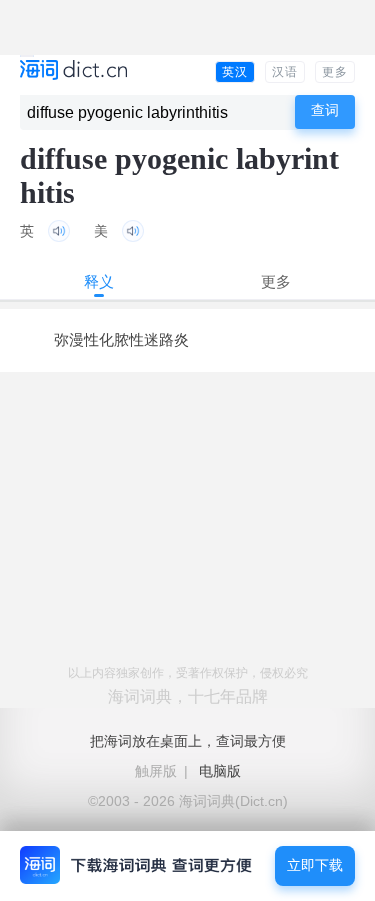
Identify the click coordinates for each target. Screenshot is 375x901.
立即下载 (315, 865)
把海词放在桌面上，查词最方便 (188, 741)
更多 (335, 72)
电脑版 (220, 771)
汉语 (285, 72)
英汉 (235, 72)
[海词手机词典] (73, 71)
